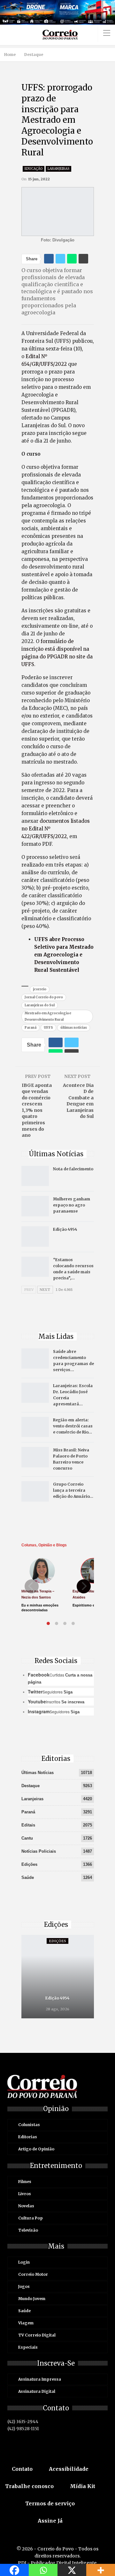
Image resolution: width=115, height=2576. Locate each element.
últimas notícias (74, 1028)
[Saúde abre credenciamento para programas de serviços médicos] (35, 1359)
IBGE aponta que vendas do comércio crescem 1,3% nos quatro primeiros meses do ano (37, 1110)
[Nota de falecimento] (35, 1176)
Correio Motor (33, 2274)
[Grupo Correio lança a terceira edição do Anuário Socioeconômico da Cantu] (35, 1491)
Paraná (31, 1028)
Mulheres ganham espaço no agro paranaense (72, 1205)
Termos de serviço (50, 2503)
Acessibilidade (69, 2469)
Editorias (28, 2137)
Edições (29, 1864)
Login (24, 2262)
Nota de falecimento (73, 1169)
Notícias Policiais (39, 1851)
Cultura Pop (31, 2218)
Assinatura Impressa (40, 2379)
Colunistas (29, 2125)
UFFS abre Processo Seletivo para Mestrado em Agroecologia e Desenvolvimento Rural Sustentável (64, 955)
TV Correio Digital (37, 2335)
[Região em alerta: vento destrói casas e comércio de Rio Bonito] (35, 1427)
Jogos (24, 2286)
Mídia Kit (83, 2486)
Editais (28, 1825)
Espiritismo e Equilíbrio (92, 1605)
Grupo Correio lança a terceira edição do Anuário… (73, 1490)
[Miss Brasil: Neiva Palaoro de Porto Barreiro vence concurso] (35, 1457)
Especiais (28, 2347)
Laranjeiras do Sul (40, 1005)
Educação (34, 169)
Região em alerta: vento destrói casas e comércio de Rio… (73, 1426)
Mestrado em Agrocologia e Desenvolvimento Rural (48, 1016)
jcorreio (40, 989)
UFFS (48, 1028)
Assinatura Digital (37, 2391)
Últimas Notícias (38, 1773)
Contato (22, 2469)
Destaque (31, 1786)
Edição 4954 (65, 1229)
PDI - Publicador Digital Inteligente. (58, 2563)
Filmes (25, 2182)
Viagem (26, 2323)
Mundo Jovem (32, 2299)
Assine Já (50, 2521)
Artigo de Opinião (36, 2149)
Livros (25, 2194)
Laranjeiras (58, 169)
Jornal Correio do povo (44, 997)
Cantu (27, 1838)
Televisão (28, 2230)
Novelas (26, 2206)
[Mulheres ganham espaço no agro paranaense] (35, 1206)
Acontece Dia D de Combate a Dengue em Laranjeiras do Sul (78, 1101)
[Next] (84, 1586)
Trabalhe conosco (29, 2486)
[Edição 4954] (35, 1237)
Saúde (28, 1877)
